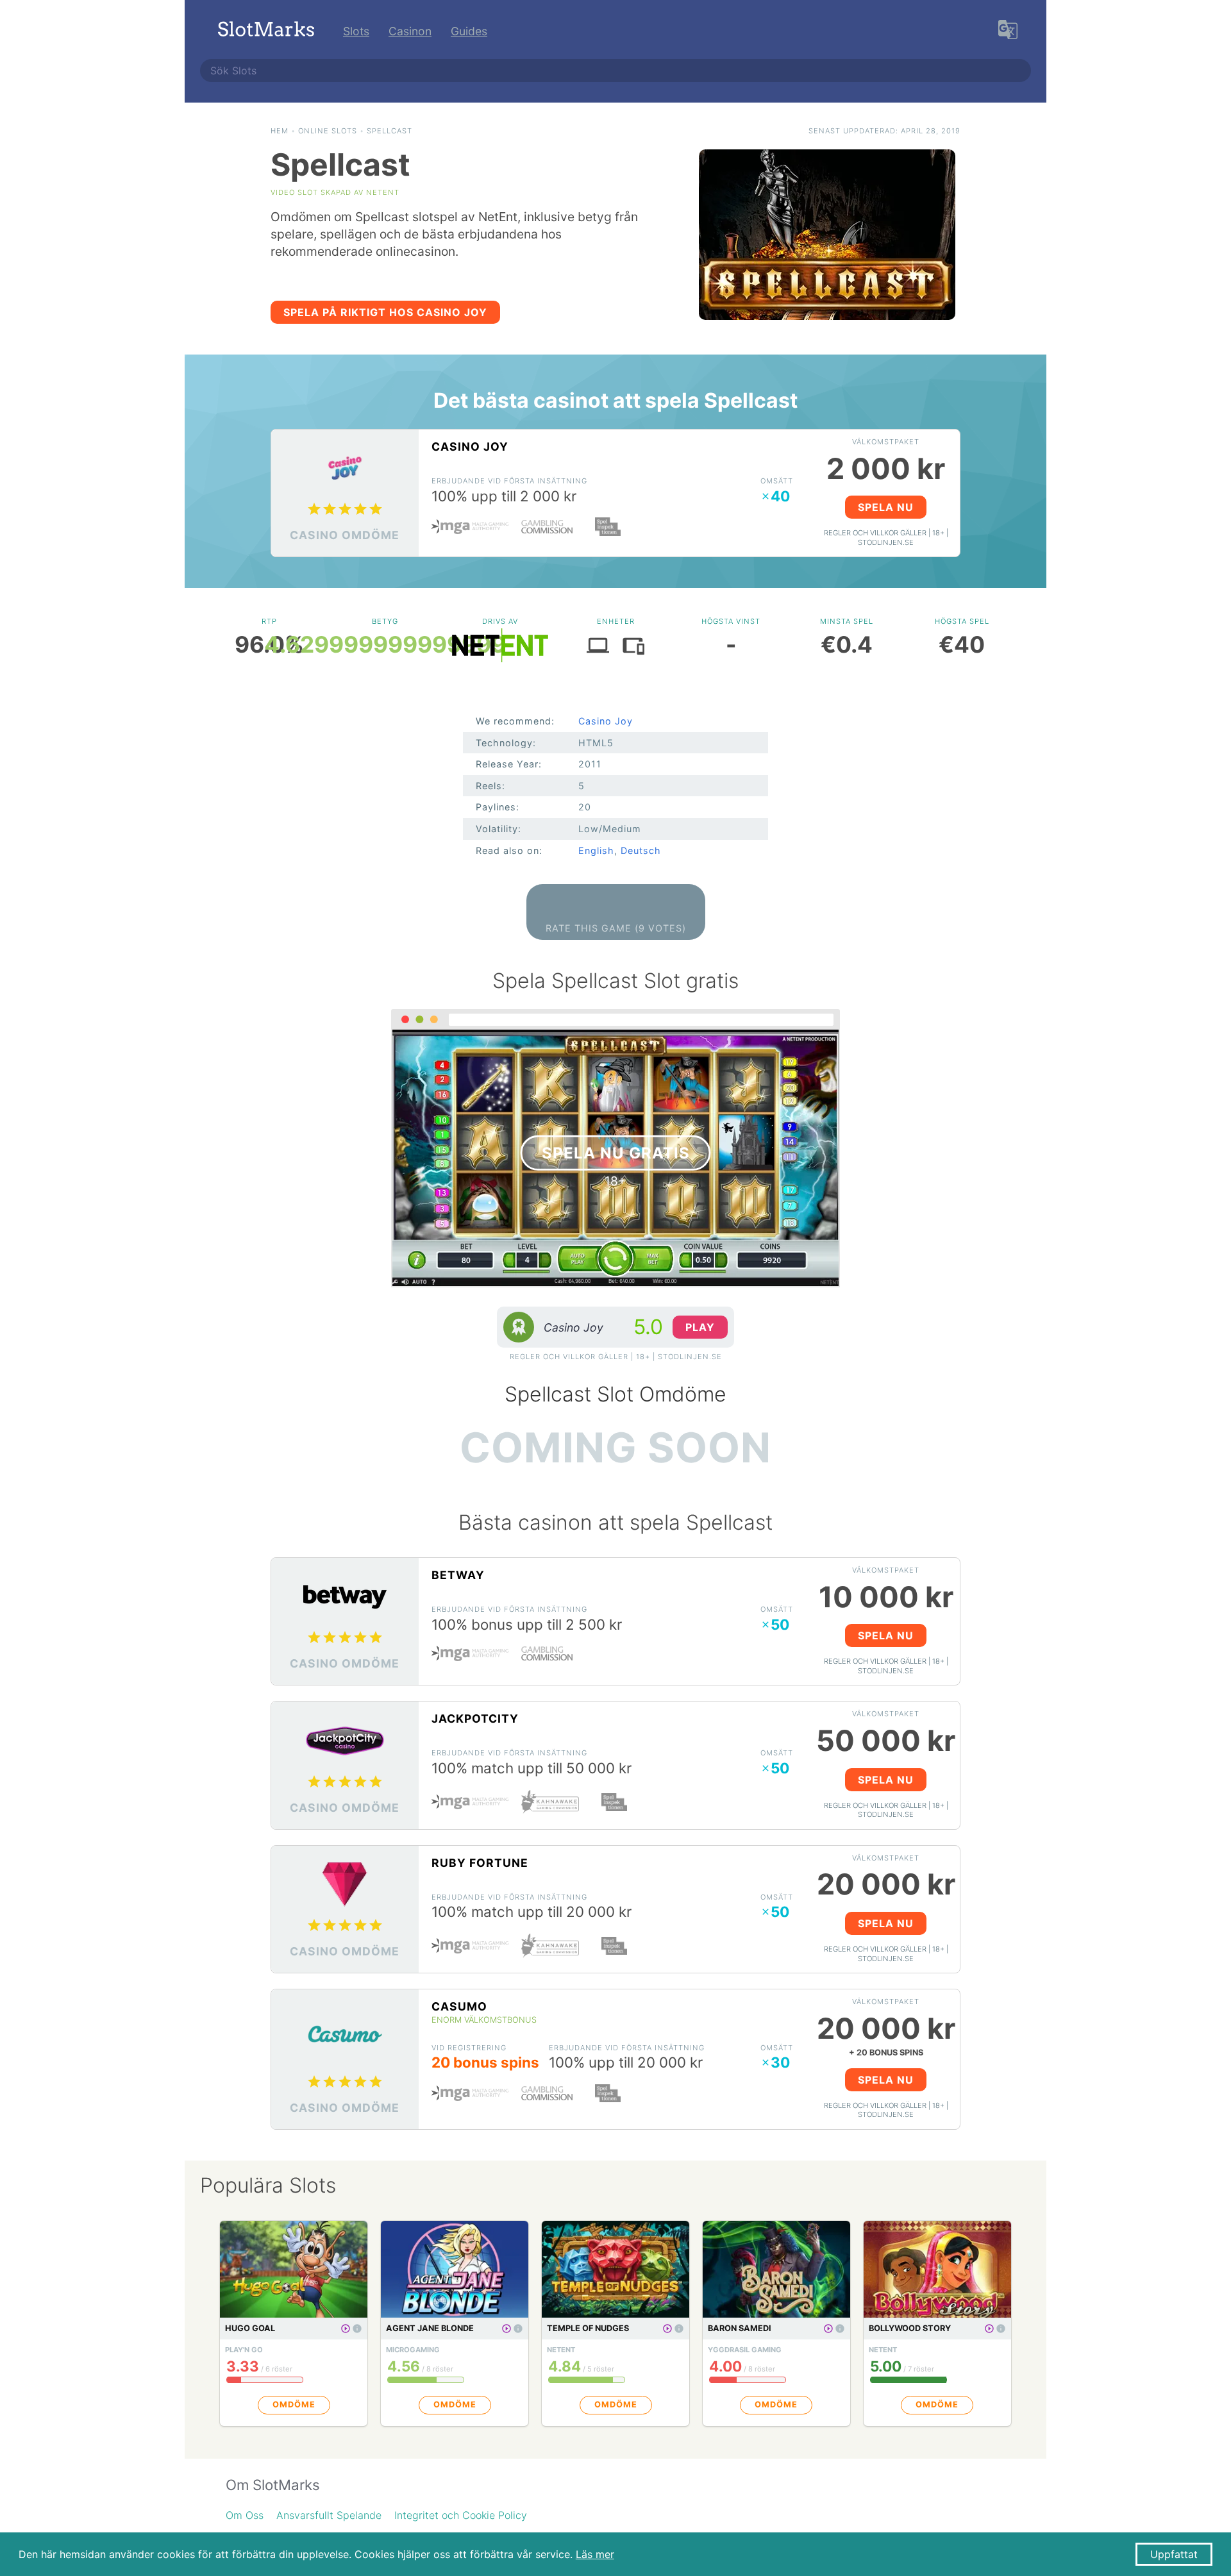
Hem (280, 131)
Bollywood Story (910, 2328)
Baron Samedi (740, 2328)
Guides (469, 31)
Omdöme (294, 2405)
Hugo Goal (250, 2328)
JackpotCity (475, 1719)
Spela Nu (886, 507)
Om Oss (245, 2515)
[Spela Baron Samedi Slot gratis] (828, 2329)
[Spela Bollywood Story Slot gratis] (989, 2329)
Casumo (459, 2006)
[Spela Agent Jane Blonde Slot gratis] (507, 2329)
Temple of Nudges (588, 2328)
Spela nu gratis (616, 1153)
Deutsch (641, 850)
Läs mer (595, 2554)
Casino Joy (470, 447)
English (596, 850)
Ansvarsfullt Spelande (329, 2515)
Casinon (410, 31)
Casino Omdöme (345, 535)
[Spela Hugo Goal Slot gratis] (346, 2329)
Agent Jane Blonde (430, 2328)
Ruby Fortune (480, 1863)
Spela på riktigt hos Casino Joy (385, 312)
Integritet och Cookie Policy (461, 2515)
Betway (458, 1575)
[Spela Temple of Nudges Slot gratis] (667, 2329)
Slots (356, 31)
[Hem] (266, 31)
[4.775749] (357, 2329)
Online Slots (328, 131)
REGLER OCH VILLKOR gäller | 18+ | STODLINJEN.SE (886, 538)
